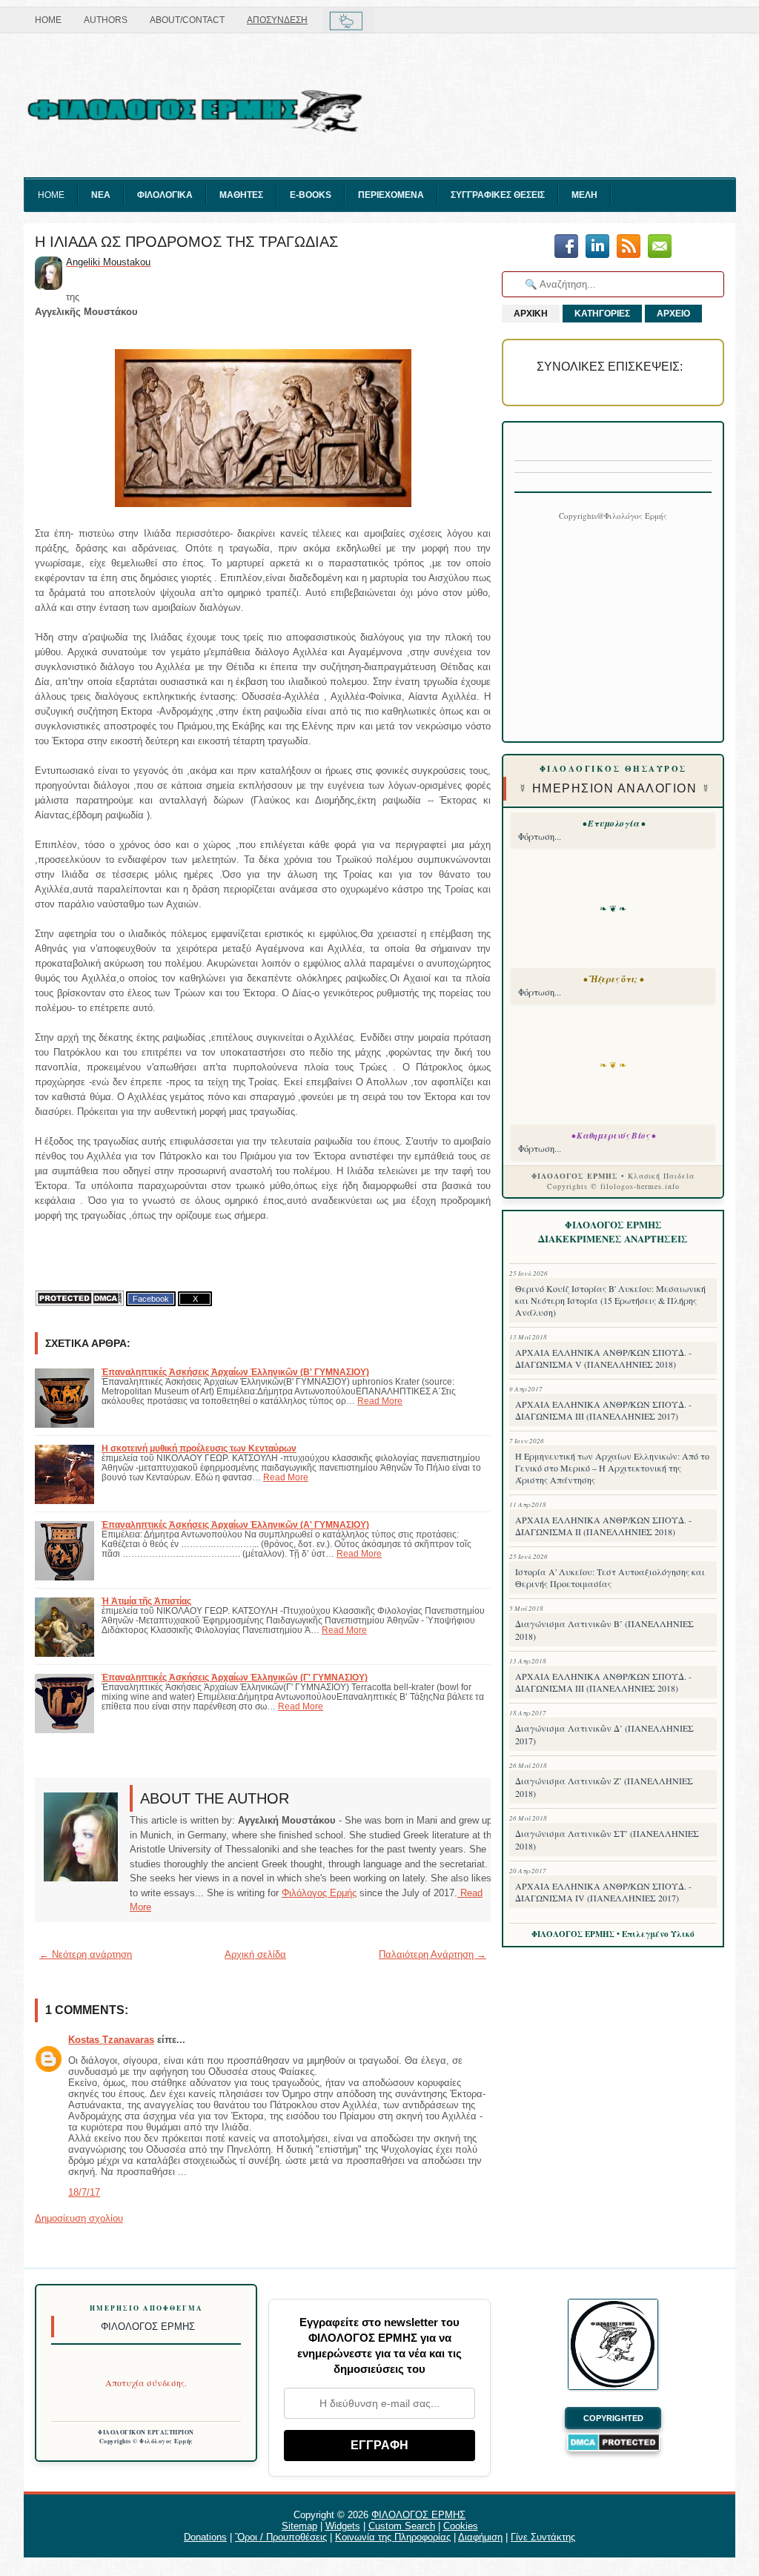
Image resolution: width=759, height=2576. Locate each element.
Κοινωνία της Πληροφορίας (393, 2537)
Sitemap (299, 2526)
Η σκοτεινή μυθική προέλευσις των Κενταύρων (199, 1448)
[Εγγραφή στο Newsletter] (629, 247)
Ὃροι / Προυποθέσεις (281, 2537)
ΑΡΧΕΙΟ (673, 314)
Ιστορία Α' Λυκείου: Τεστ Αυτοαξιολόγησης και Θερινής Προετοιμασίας (610, 1577)
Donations (205, 2537)
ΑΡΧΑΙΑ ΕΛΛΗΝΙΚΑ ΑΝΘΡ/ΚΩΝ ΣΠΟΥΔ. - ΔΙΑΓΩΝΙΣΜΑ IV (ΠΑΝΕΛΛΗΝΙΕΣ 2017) (603, 1892)
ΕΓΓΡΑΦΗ (379, 2445)
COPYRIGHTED (613, 2418)
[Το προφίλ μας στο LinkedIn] (597, 247)
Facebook (151, 1299)
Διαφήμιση (480, 2537)
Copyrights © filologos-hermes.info (613, 1186)
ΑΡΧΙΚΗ (531, 314)
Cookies (461, 2526)
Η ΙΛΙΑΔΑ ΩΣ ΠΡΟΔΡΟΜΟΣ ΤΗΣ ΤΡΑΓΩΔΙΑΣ (186, 242)
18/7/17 (84, 2192)
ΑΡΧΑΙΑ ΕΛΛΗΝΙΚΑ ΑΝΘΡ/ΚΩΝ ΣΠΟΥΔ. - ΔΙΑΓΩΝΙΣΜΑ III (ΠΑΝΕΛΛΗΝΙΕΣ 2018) (603, 1682)
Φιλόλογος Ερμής (319, 1893)
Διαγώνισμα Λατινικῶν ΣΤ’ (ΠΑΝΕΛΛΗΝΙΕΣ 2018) (607, 1840)
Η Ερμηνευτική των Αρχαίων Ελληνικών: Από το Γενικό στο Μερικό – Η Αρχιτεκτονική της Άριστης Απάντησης (612, 1468)
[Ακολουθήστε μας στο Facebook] (566, 247)
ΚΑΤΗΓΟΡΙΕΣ (602, 314)
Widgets (343, 2526)
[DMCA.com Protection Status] (79, 1298)
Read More (380, 1401)
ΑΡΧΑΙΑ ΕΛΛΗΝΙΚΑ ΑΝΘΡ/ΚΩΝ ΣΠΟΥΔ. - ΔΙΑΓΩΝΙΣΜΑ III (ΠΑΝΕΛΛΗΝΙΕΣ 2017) (603, 1410)
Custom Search (402, 2526)
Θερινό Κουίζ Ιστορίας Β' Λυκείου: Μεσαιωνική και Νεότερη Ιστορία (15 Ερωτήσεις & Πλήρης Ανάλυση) (610, 1300)
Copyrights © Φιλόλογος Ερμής (146, 2441)
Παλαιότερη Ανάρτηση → (432, 1954)
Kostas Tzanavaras (111, 2040)
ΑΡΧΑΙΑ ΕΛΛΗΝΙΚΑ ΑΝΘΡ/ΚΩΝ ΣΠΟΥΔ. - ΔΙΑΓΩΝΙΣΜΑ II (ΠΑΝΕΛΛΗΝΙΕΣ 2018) (603, 1526)
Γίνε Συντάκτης (543, 2537)
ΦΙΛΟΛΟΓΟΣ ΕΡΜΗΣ (418, 2515)
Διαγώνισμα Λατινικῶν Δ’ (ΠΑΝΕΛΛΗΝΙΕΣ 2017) (604, 1734)
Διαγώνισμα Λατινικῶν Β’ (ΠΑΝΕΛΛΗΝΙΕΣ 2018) (604, 1630)
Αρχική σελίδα (255, 1954)
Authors (106, 20)
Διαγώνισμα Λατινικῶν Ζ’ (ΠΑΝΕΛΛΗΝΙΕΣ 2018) (604, 1787)
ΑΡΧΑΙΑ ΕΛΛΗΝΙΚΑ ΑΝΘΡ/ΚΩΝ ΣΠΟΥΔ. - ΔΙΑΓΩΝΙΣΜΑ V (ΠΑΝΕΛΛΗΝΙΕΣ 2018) (603, 1358)
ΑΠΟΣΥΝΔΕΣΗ (277, 20)
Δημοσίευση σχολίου (79, 2218)
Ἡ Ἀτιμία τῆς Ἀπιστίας (146, 1601)
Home (48, 20)
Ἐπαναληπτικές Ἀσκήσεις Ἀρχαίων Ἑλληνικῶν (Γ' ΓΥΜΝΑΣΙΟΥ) (235, 1677)
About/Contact (187, 20)
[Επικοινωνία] (660, 247)
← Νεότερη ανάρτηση (86, 1954)
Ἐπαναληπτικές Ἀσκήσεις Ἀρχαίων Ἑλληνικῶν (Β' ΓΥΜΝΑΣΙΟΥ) (235, 1372)
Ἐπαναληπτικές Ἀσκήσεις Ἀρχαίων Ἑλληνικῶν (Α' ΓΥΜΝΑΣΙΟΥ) (235, 1524)
